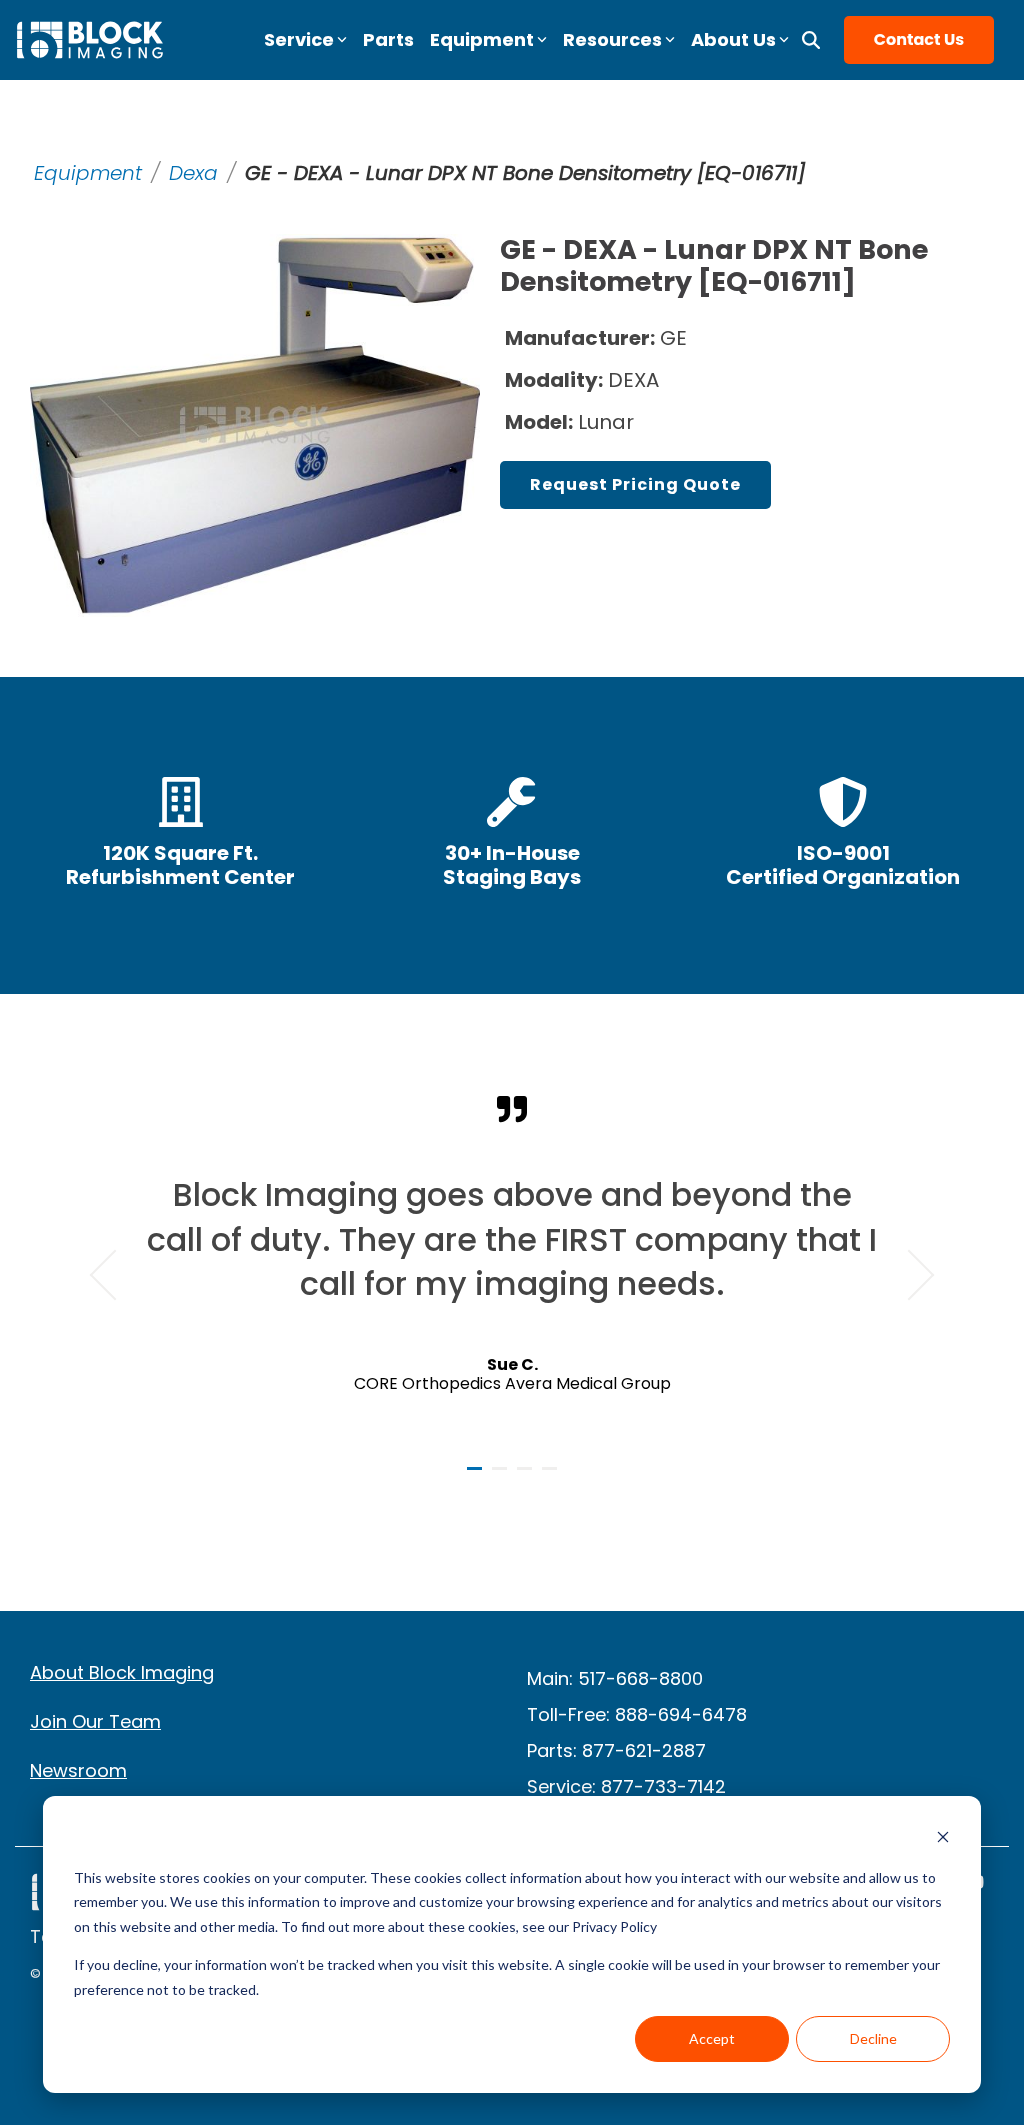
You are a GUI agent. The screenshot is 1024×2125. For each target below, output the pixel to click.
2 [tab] (502, 1477)
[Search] (811, 40)
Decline (873, 2038)
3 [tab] (527, 1477)
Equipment (88, 173)
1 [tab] (477, 1477)
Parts (388, 39)
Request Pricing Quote (635, 484)
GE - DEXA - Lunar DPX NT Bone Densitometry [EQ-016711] (525, 173)
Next (909, 1274)
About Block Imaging (122, 1672)
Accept (712, 2038)
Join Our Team (95, 1721)
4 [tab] (552, 1477)
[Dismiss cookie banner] (943, 1839)
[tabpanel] (512, 1266)
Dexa (193, 173)
